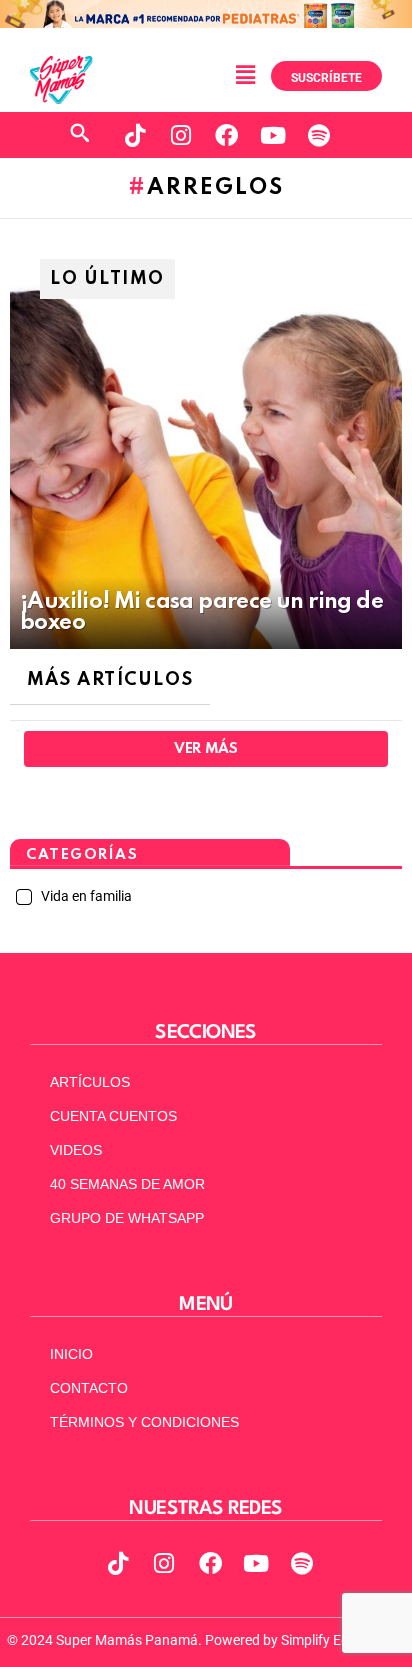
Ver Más (205, 749)
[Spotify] (319, 135)
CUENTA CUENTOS (113, 1116)
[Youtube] (273, 135)
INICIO (71, 1354)
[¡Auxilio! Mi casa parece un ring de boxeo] (206, 449)
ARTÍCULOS (90, 1082)
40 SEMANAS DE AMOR (127, 1184)
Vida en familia (85, 896)
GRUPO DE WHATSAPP (127, 1218)
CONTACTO (89, 1388)
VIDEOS (76, 1150)
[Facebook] (227, 135)
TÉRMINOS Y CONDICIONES (144, 1422)
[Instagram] (181, 135)
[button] (245, 75)
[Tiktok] (135, 135)
